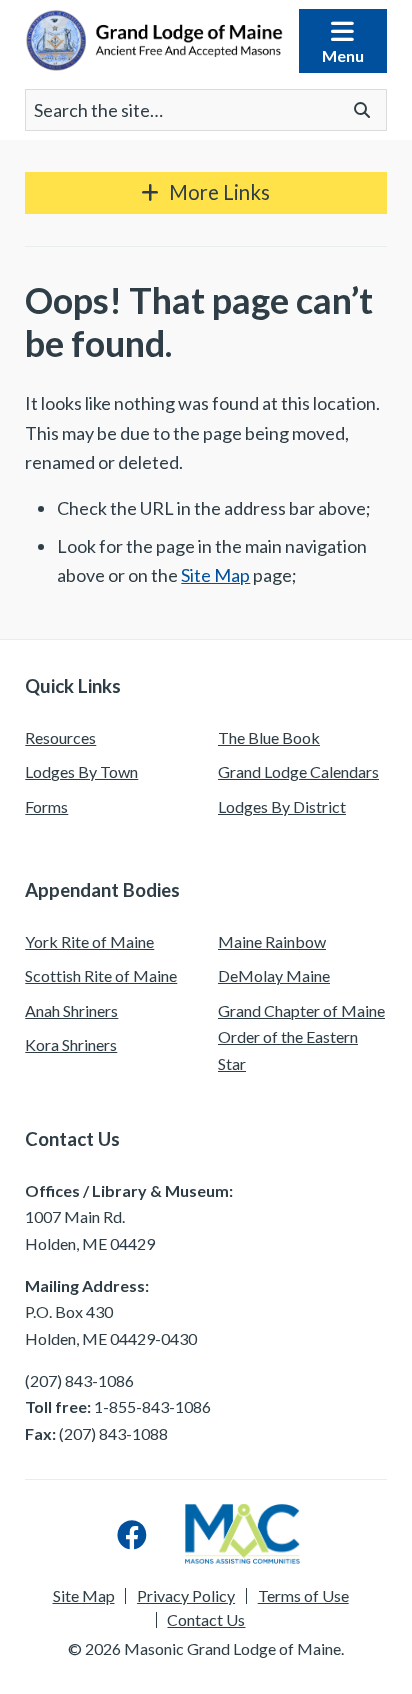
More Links (219, 192)
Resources (60, 737)
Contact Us (206, 1620)
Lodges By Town (81, 771)
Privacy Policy (186, 1596)
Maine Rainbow (272, 941)
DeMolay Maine (274, 975)
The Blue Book (269, 737)
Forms (46, 806)
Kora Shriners (71, 1044)
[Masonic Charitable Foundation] (242, 1534)
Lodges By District (282, 806)
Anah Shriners (71, 1010)
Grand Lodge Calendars (298, 771)
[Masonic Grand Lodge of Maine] (154, 41)
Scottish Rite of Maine (101, 975)
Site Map (215, 575)
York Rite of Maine (89, 941)
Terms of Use (303, 1596)
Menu (343, 55)
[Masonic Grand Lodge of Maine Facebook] (132, 1534)
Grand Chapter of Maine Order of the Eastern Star (301, 1037)
